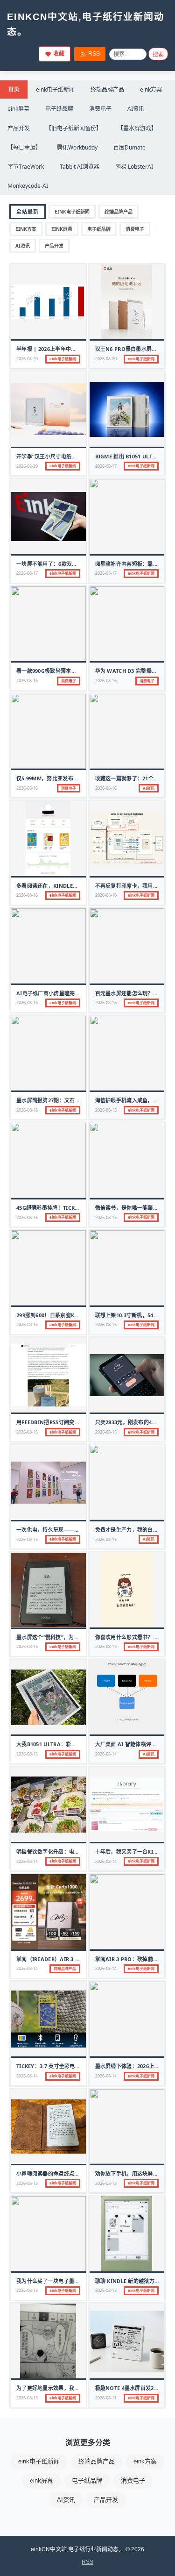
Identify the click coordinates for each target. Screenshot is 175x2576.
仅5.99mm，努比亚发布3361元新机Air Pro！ (72, 778)
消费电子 (100, 109)
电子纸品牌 (59, 109)
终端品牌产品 (107, 89)
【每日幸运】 (24, 147)
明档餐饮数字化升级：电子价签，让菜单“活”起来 (74, 1852)
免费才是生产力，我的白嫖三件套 (135, 1530)
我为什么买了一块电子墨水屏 (51, 2281)
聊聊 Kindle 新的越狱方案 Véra (135, 2281)
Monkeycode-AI (28, 186)
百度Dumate (129, 147)
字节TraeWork (26, 167)
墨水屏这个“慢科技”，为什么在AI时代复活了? (70, 1637)
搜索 (158, 55)
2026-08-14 (106, 1754)
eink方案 (151, 89)
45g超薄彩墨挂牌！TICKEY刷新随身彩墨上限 (70, 1208)
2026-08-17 (106, 466)
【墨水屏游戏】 (137, 128)
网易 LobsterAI (134, 167)
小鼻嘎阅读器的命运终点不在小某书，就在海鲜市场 (77, 2173)
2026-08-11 (106, 2398)
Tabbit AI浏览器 (80, 167)
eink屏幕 (18, 109)
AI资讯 (136, 109)
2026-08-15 (106, 1110)
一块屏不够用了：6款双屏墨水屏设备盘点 (65, 564)
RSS (94, 54)
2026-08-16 (27, 681)
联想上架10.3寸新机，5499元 (130, 1315)
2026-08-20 (27, 359)
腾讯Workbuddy (77, 147)
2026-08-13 (27, 2183)
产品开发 (19, 128)
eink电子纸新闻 (55, 89)
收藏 (59, 54)
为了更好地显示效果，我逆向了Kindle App (69, 2388)
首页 (14, 89)
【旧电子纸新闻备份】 (74, 128)
